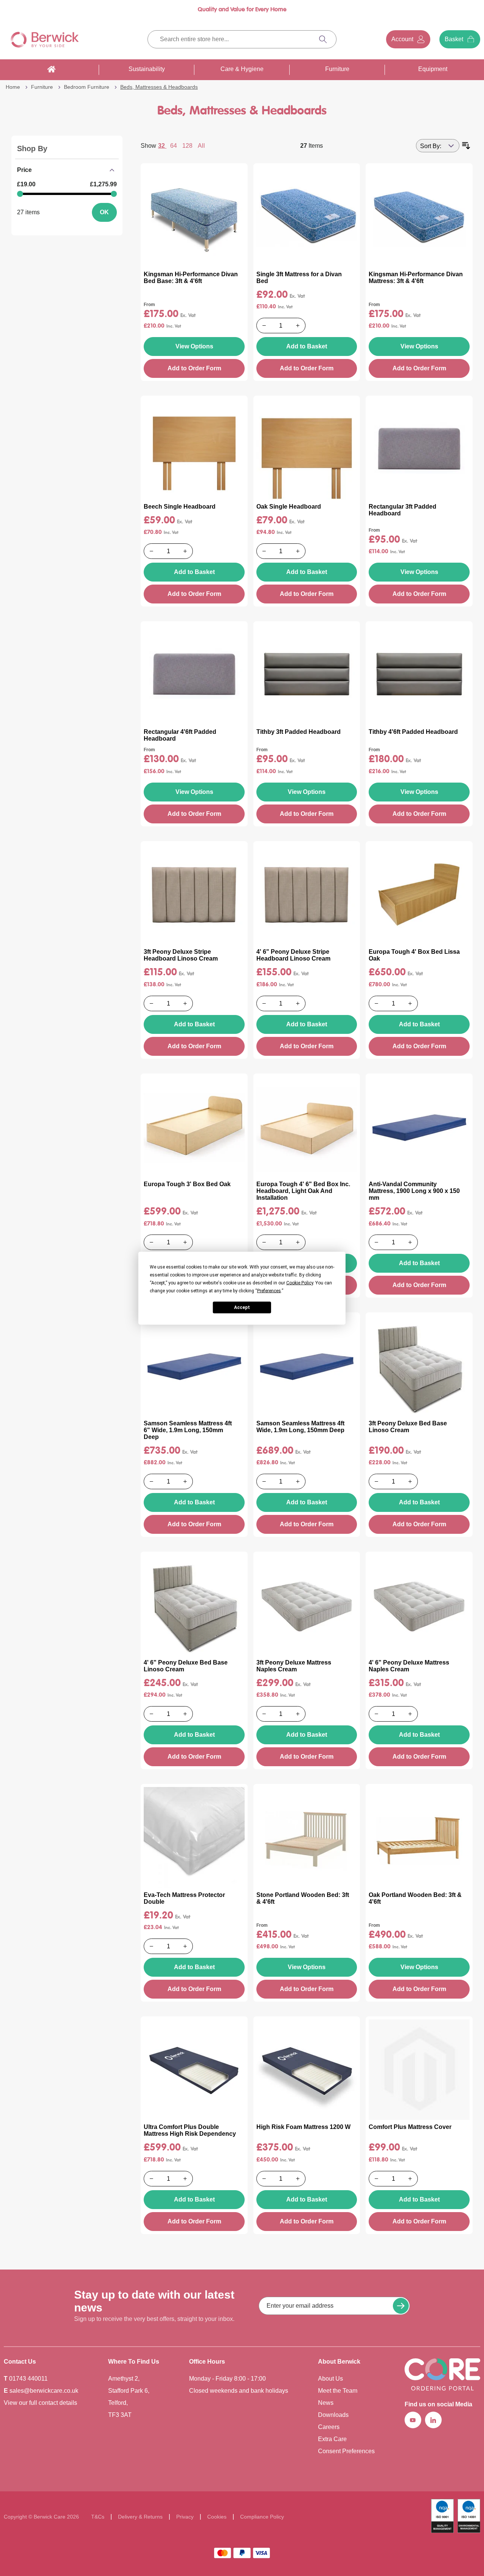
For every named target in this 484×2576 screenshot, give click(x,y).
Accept (242, 1307)
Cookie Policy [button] (300, 1283)
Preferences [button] (269, 1290)
